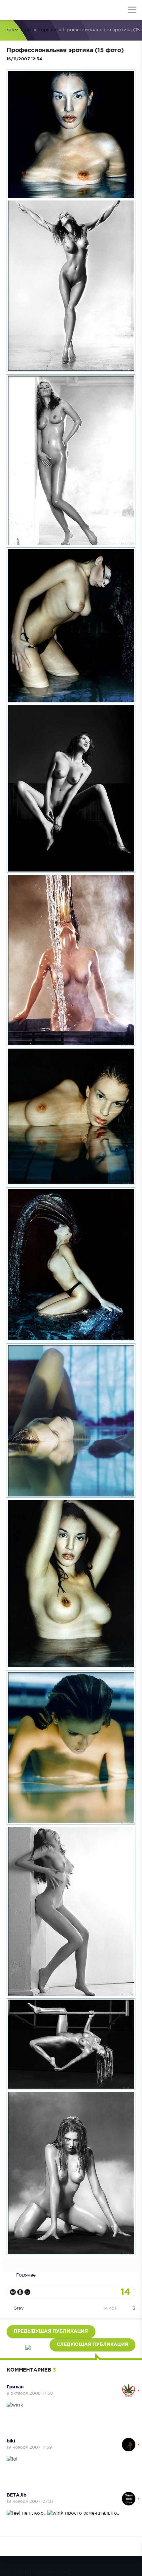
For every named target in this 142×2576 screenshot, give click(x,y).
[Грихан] (129, 2387)
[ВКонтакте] (13, 2292)
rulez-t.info (20, 30)
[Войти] (30, 10)
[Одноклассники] (20, 2292)
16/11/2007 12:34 (24, 59)
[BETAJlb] (129, 2495)
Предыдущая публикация (51, 2331)
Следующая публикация (92, 2345)
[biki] (129, 2441)
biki (11, 2441)
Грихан (15, 2387)
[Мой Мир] (27, 2292)
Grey (18, 2308)
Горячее (48, 30)
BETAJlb (17, 2495)
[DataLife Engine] (10, 10)
